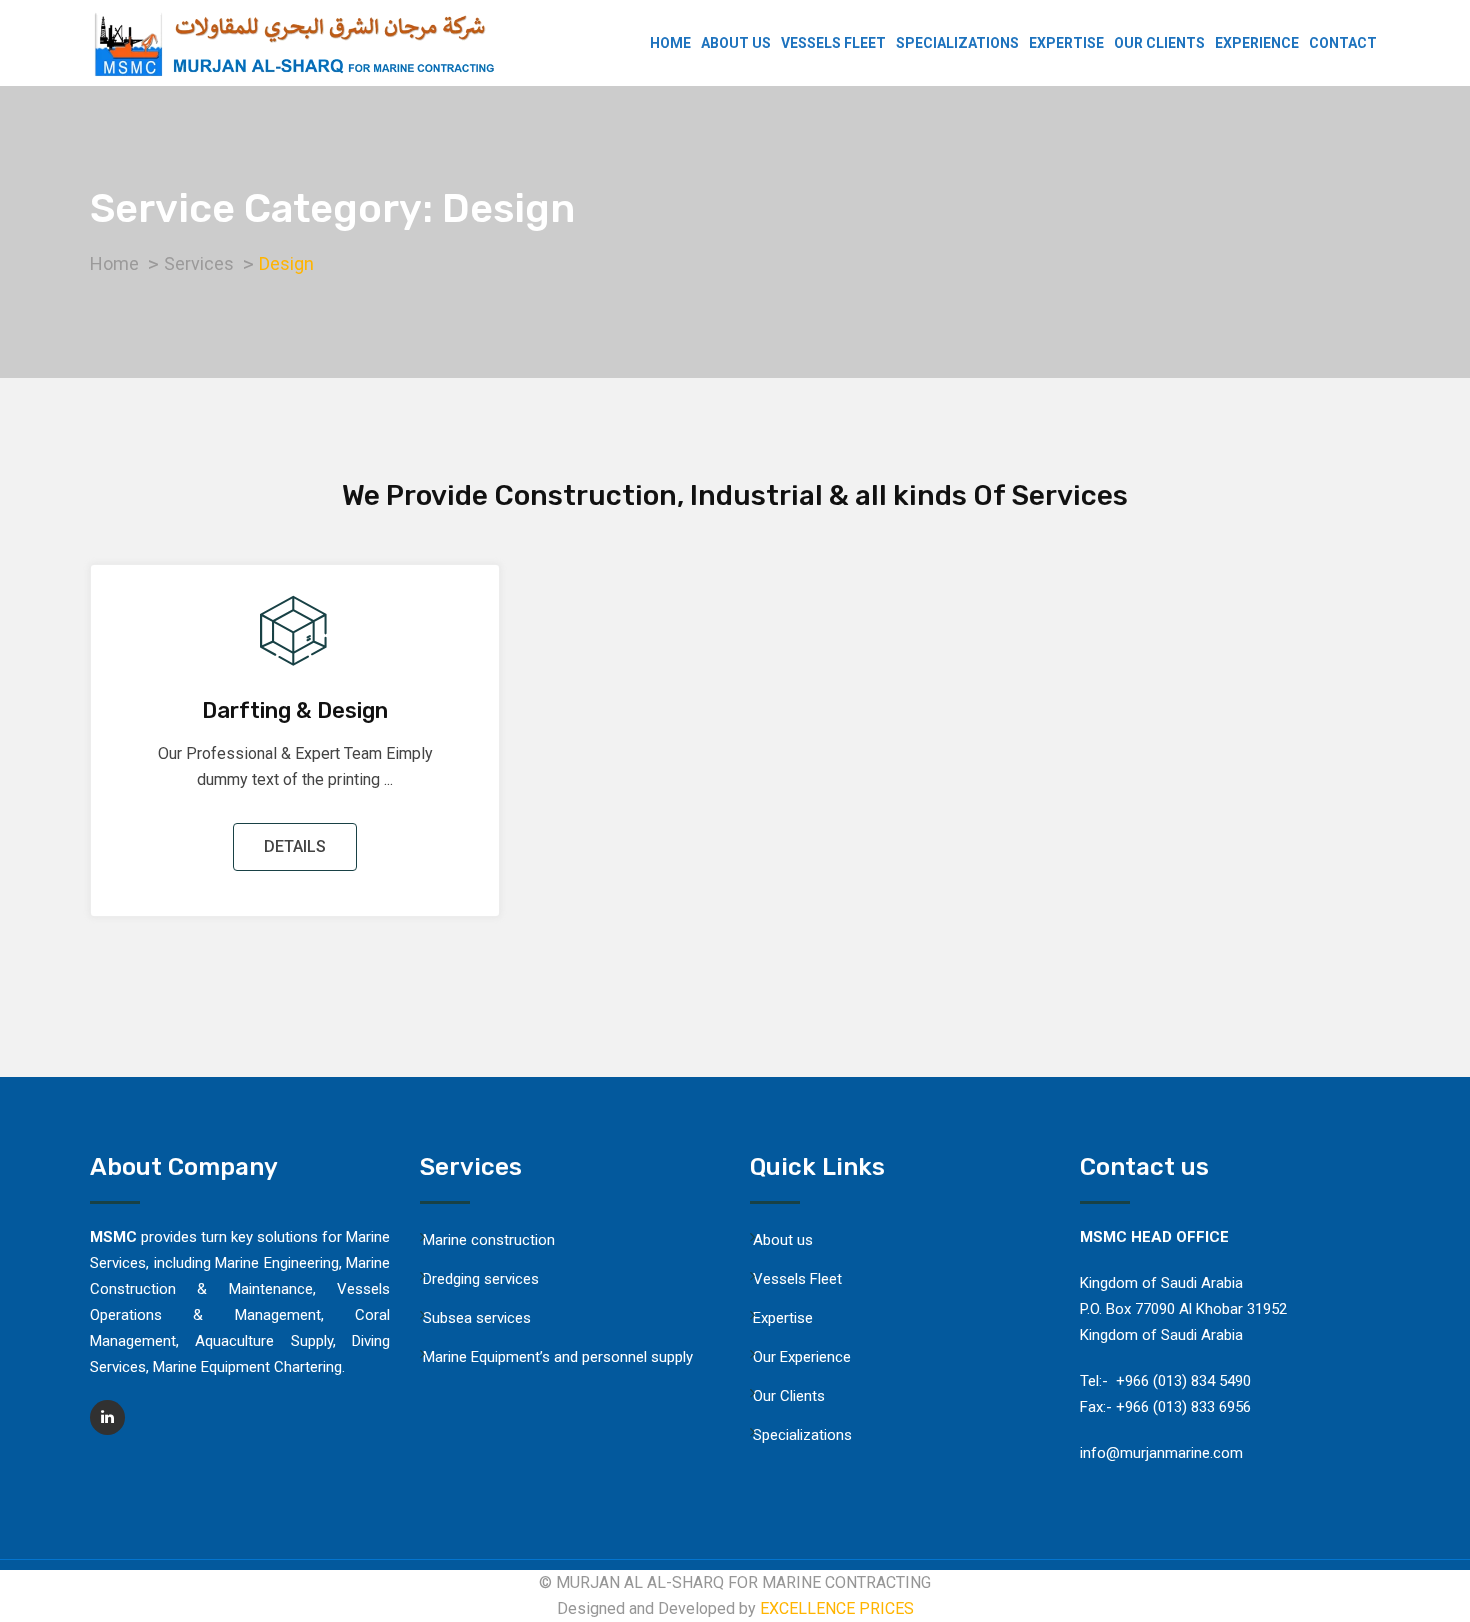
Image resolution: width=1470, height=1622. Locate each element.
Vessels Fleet (833, 43)
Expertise (1066, 43)
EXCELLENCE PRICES (837, 1608)
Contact (1343, 43)
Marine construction (493, 1240)
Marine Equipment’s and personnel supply (558, 1357)
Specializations (957, 43)
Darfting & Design (295, 710)
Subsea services (477, 1318)
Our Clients (1159, 43)
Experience (1257, 43)
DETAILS (295, 846)
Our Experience (802, 1357)
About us (736, 43)
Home (670, 43)
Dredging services (481, 1279)
